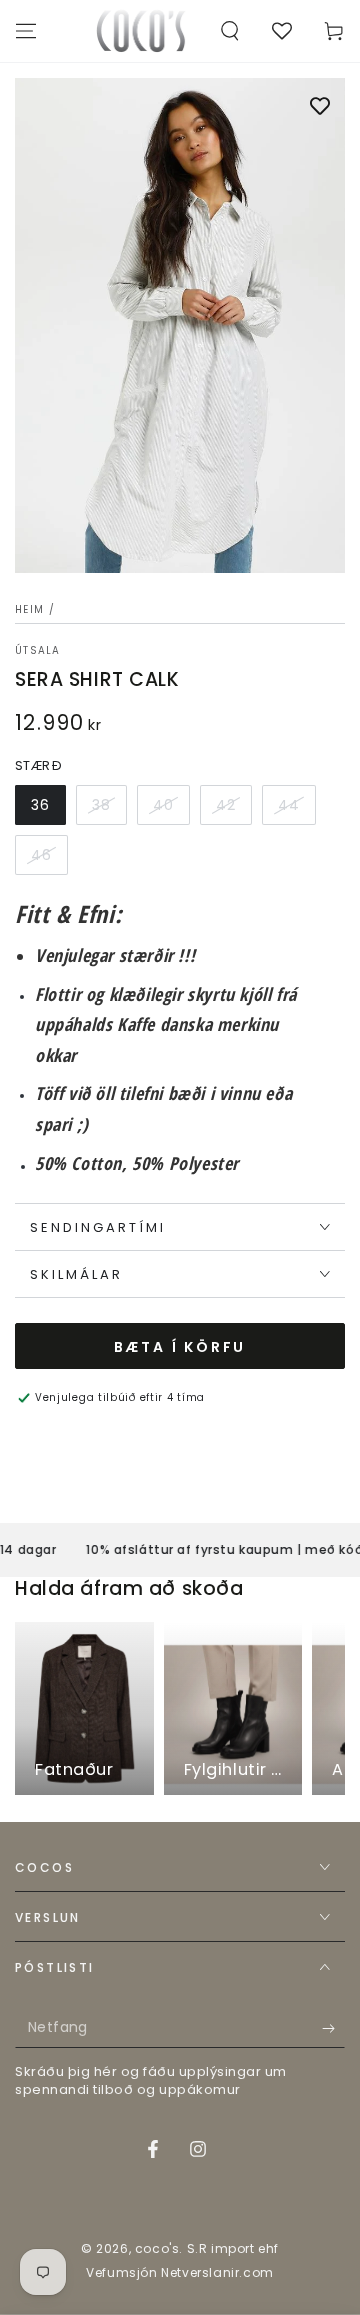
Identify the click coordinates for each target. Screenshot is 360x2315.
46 (41, 855)
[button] (230, 31)
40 (163, 805)
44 (289, 805)
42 (226, 805)
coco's (157, 2248)
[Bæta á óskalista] (320, 108)
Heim (29, 609)
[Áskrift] (333, 2028)
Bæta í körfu (180, 1347)
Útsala (38, 651)
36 (40, 805)
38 (101, 805)
